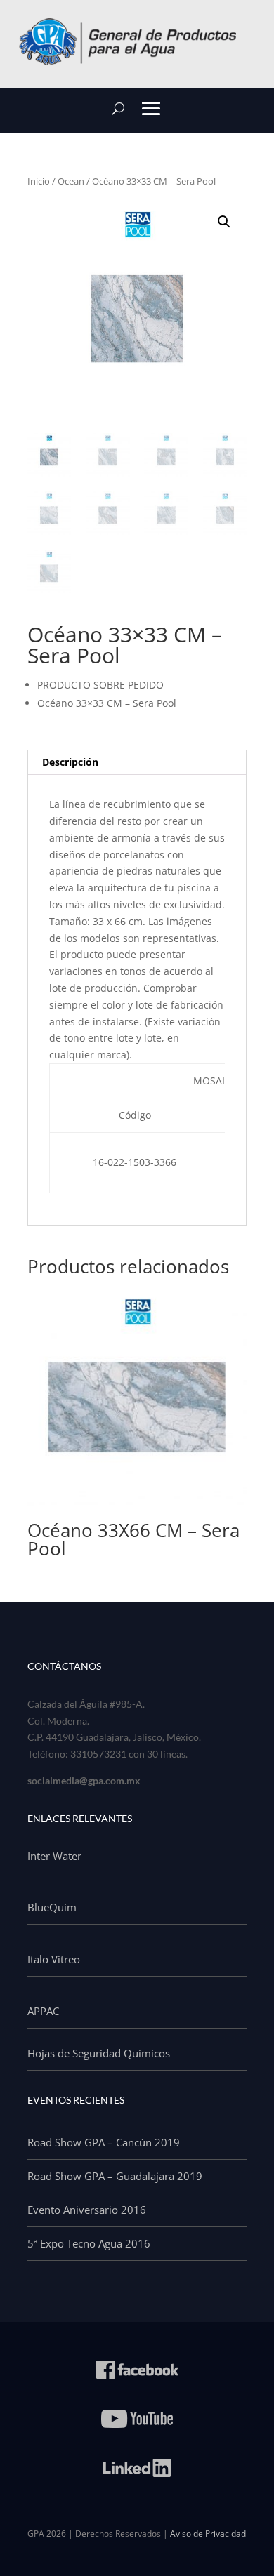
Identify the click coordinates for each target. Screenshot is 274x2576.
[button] (224, 222)
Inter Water (54, 1856)
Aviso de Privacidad (208, 2534)
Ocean (71, 181)
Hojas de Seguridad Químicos (99, 2053)
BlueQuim (52, 1907)
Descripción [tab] (70, 762)
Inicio (39, 181)
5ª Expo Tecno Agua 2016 (89, 2243)
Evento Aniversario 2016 (87, 2210)
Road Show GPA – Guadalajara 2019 (115, 2176)
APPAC (43, 2011)
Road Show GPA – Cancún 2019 (104, 2142)
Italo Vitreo (54, 1959)
